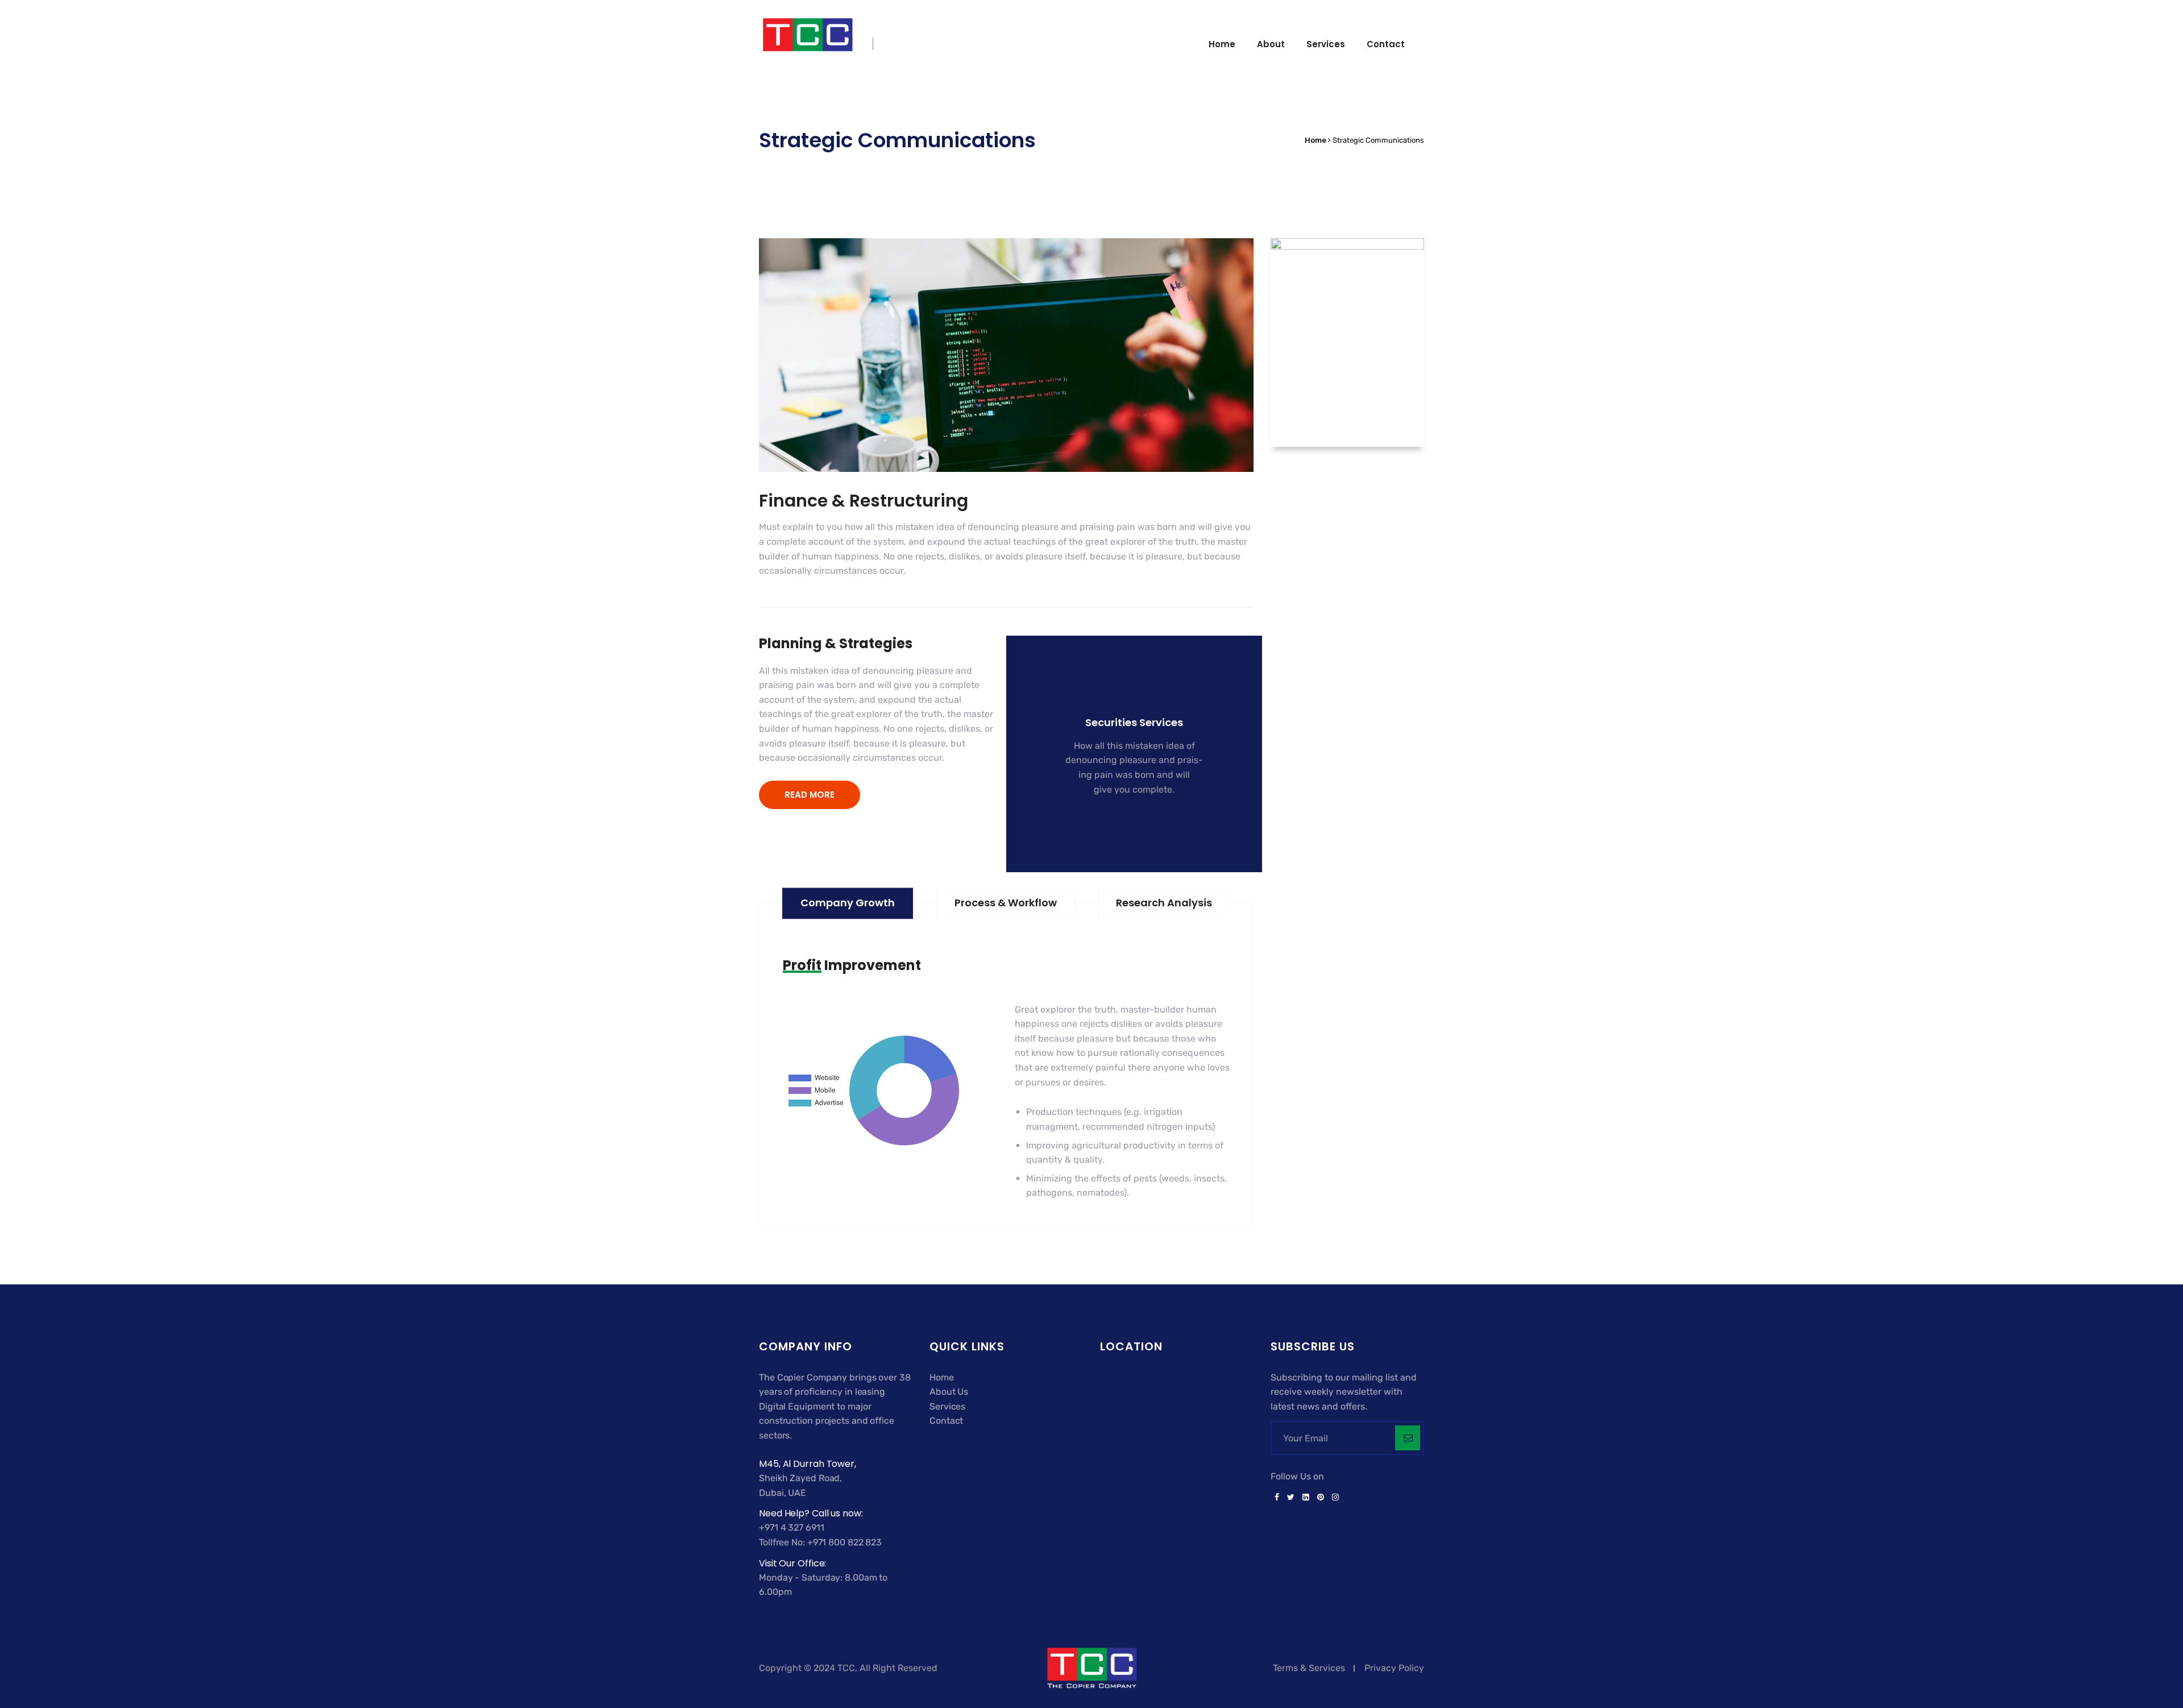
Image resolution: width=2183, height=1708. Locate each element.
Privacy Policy (1394, 1668)
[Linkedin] (1306, 1498)
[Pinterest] (1321, 1498)
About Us (949, 1392)
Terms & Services (1309, 1668)
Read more (1127, 825)
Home (1222, 44)
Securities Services (1134, 722)
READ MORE (810, 795)
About (1271, 44)
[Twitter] (1291, 1498)
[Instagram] (1333, 1498)
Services (1326, 44)
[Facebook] (1277, 1498)
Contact (1386, 44)
